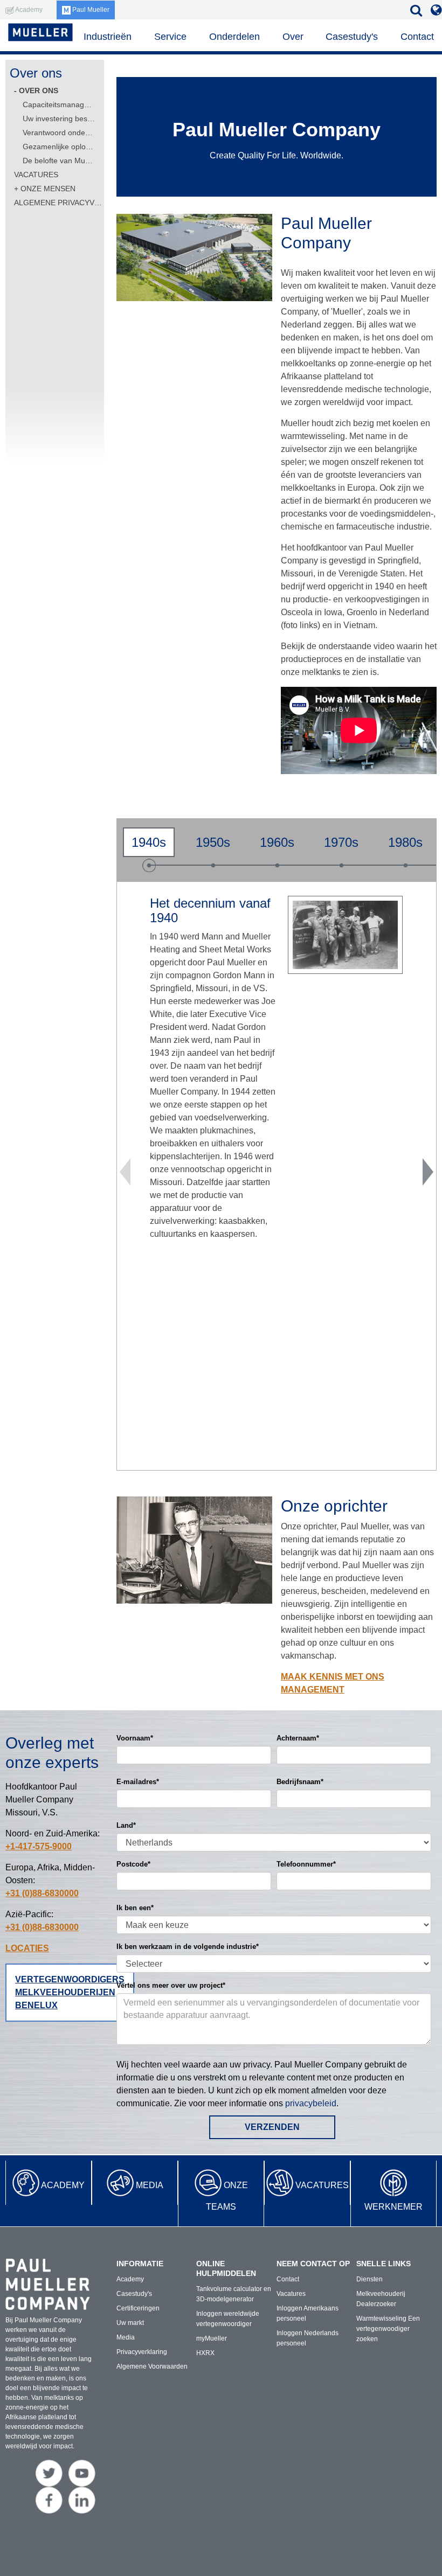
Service (170, 37)
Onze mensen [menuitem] (48, 189)
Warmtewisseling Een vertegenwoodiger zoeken (388, 2329)
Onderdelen (234, 37)
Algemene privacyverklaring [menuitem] (59, 203)
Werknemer (393, 2207)
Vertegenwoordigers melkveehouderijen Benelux (70, 1992)
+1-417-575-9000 (39, 1846)
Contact (417, 37)
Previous (125, 1172)
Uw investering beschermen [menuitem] (59, 119)
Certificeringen (138, 2308)
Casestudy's (352, 37)
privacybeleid (311, 2103)
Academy (63, 2185)
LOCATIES (27, 1948)
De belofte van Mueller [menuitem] (59, 161)
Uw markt (130, 2323)
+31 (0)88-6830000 (42, 1893)
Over (293, 37)
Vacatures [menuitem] (36, 175)
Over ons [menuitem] (39, 90)
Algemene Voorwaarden (152, 2366)
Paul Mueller (90, 10)
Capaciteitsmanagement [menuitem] (59, 105)
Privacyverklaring (142, 2352)
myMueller (212, 2338)
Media (150, 2185)
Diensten (370, 2279)
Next (428, 1172)
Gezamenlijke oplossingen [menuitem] (59, 147)
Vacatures (322, 2185)
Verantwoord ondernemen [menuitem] (59, 133)
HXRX (205, 2353)
